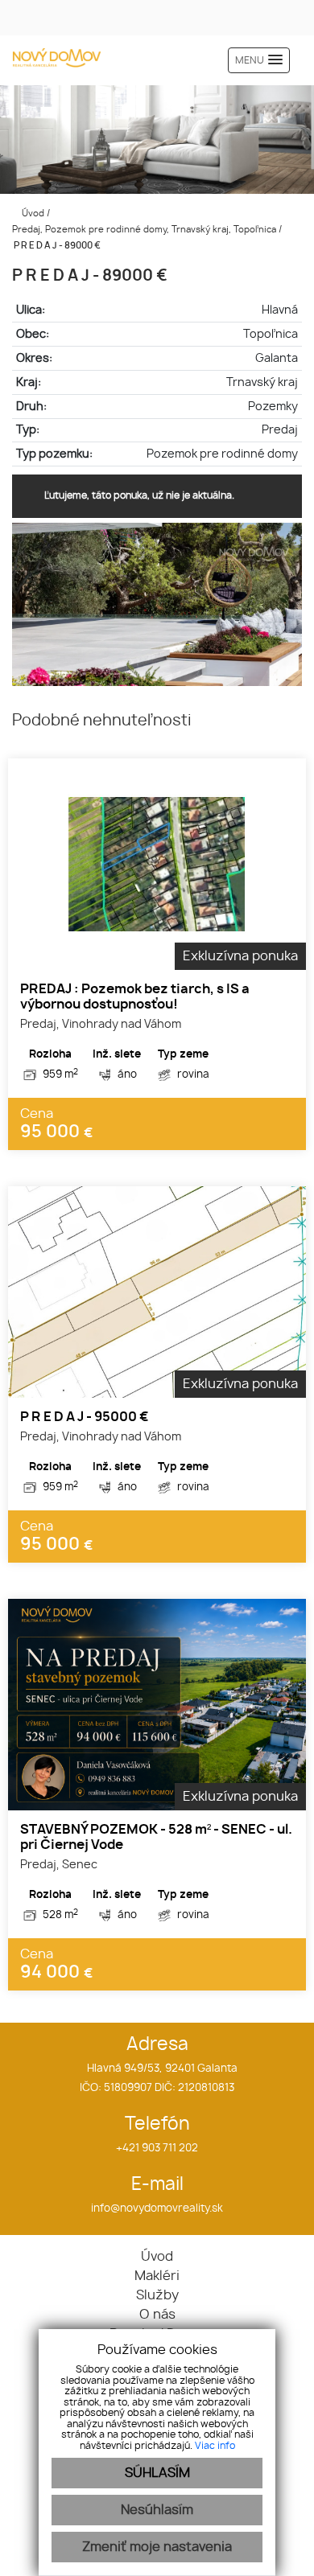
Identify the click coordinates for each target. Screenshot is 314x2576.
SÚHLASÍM (157, 2473)
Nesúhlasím (157, 2510)
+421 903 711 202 (157, 2149)
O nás (157, 2315)
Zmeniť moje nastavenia (157, 2547)
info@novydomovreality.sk (157, 2209)
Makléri (157, 2276)
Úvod (32, 214)
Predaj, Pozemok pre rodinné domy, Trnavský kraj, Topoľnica (145, 230)
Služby (157, 2295)
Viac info (215, 2446)
